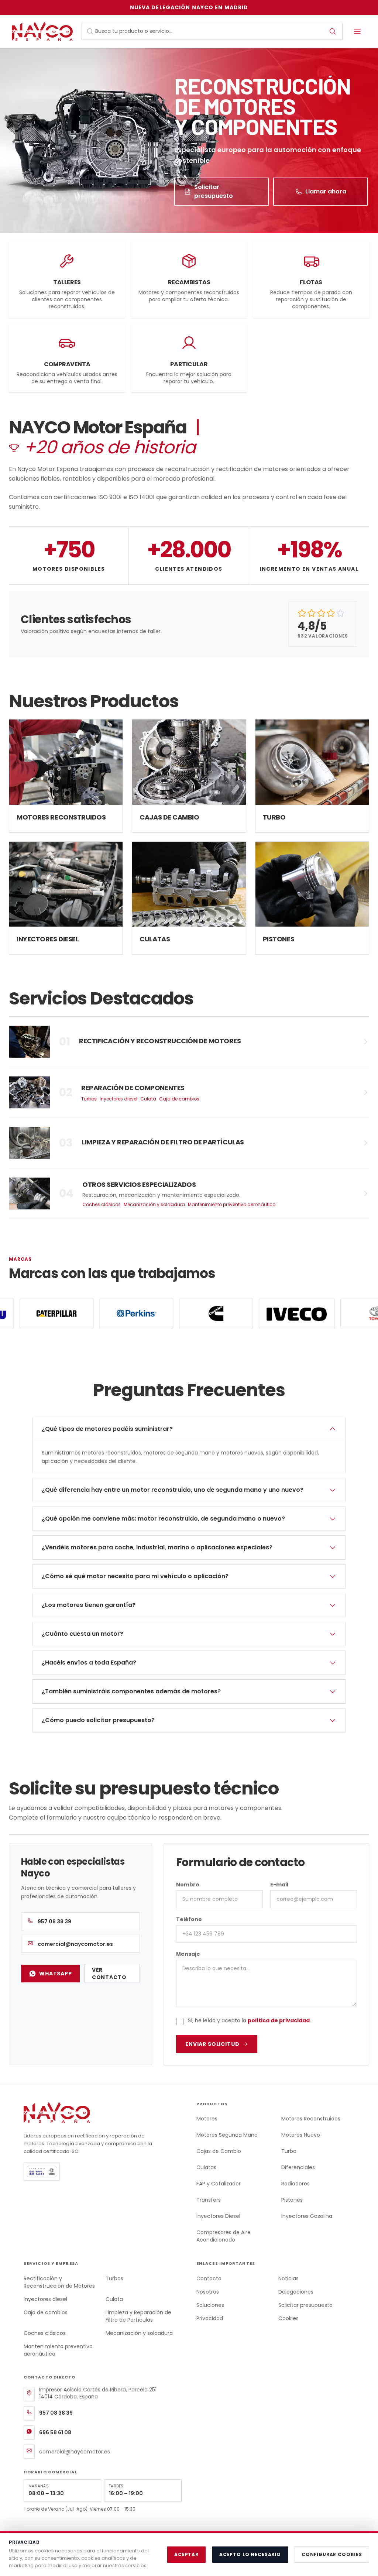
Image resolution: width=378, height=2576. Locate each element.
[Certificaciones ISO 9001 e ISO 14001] (94, 2171)
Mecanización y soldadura (154, 1205)
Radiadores (295, 2184)
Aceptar (186, 2554)
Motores (207, 2119)
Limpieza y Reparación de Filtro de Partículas (138, 2316)
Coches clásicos (102, 1205)
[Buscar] (333, 31)
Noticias (288, 2278)
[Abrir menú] (357, 31)
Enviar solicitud (212, 2044)
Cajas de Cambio (219, 2151)
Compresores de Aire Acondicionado (224, 2236)
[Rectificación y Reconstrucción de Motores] (189, 1042)
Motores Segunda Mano (227, 2135)
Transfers (209, 2200)
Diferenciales (298, 2167)
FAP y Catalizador (219, 2184)
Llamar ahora (326, 191)
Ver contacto (109, 1974)
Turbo (289, 2151)
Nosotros (208, 2292)
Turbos (89, 1099)
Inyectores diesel (118, 1099)
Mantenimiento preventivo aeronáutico (232, 1205)
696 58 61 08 (55, 2432)
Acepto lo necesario (250, 2554)
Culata (148, 1099)
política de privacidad (279, 2020)
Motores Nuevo (301, 2135)
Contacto (209, 2278)
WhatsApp (56, 1974)
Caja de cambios (179, 1099)
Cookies (288, 2318)
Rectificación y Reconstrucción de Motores (59, 2282)
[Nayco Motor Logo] (44, 31)
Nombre (188, 1885)
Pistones (292, 2200)
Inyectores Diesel (218, 2216)
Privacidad (210, 2318)
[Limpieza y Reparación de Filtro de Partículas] (189, 1143)
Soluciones (210, 2305)
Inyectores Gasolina (307, 2216)
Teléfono (189, 1919)
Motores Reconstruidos (311, 2119)
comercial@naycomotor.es (75, 1944)
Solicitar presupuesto (214, 191)
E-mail (279, 1885)
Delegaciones (296, 2292)
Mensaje (188, 1954)
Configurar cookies (332, 2554)
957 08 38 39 (54, 1921)
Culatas (206, 2167)
